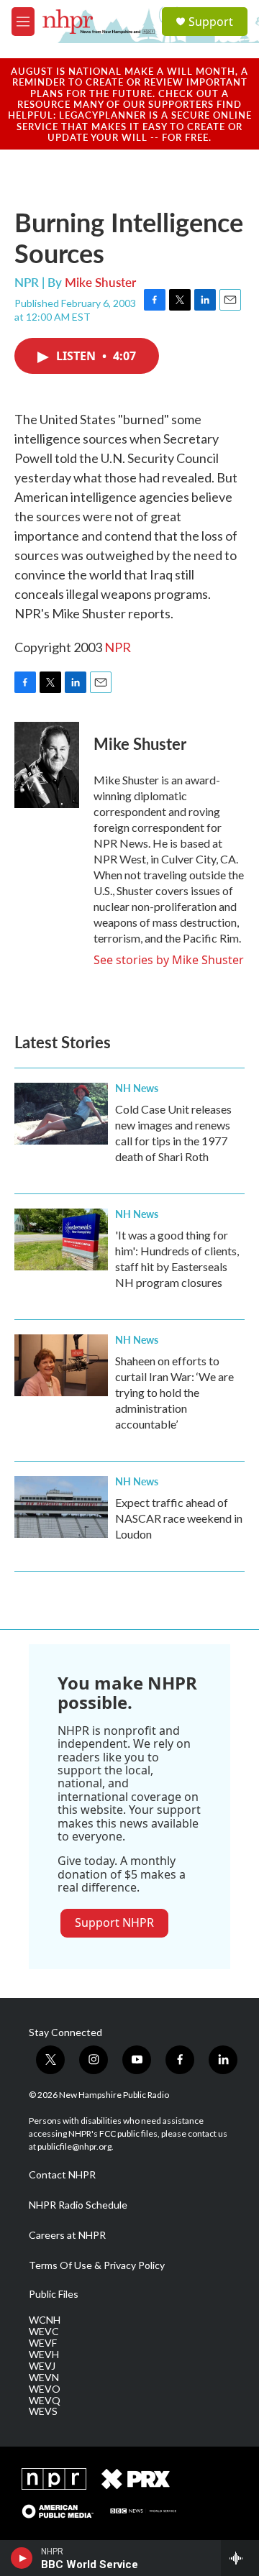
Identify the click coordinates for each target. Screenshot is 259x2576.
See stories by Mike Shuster (169, 960)
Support (211, 22)
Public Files (54, 2294)
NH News (137, 1088)
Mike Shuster (100, 282)
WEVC (44, 2332)
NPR (118, 647)
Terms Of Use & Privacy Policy (97, 2265)
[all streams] (240, 2558)
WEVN (44, 2378)
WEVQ (45, 2401)
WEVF (43, 2343)
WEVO (45, 2389)
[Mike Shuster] (47, 765)
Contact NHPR (62, 2175)
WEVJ (42, 2366)
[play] (22, 2558)
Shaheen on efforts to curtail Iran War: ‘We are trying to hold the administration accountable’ (174, 1392)
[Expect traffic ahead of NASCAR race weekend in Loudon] (61, 1507)
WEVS (43, 2411)
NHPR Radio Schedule (78, 2205)
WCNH (45, 2320)
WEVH (44, 2355)
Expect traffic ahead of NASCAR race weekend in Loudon (179, 1518)
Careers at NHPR (67, 2235)
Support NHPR (114, 1922)
